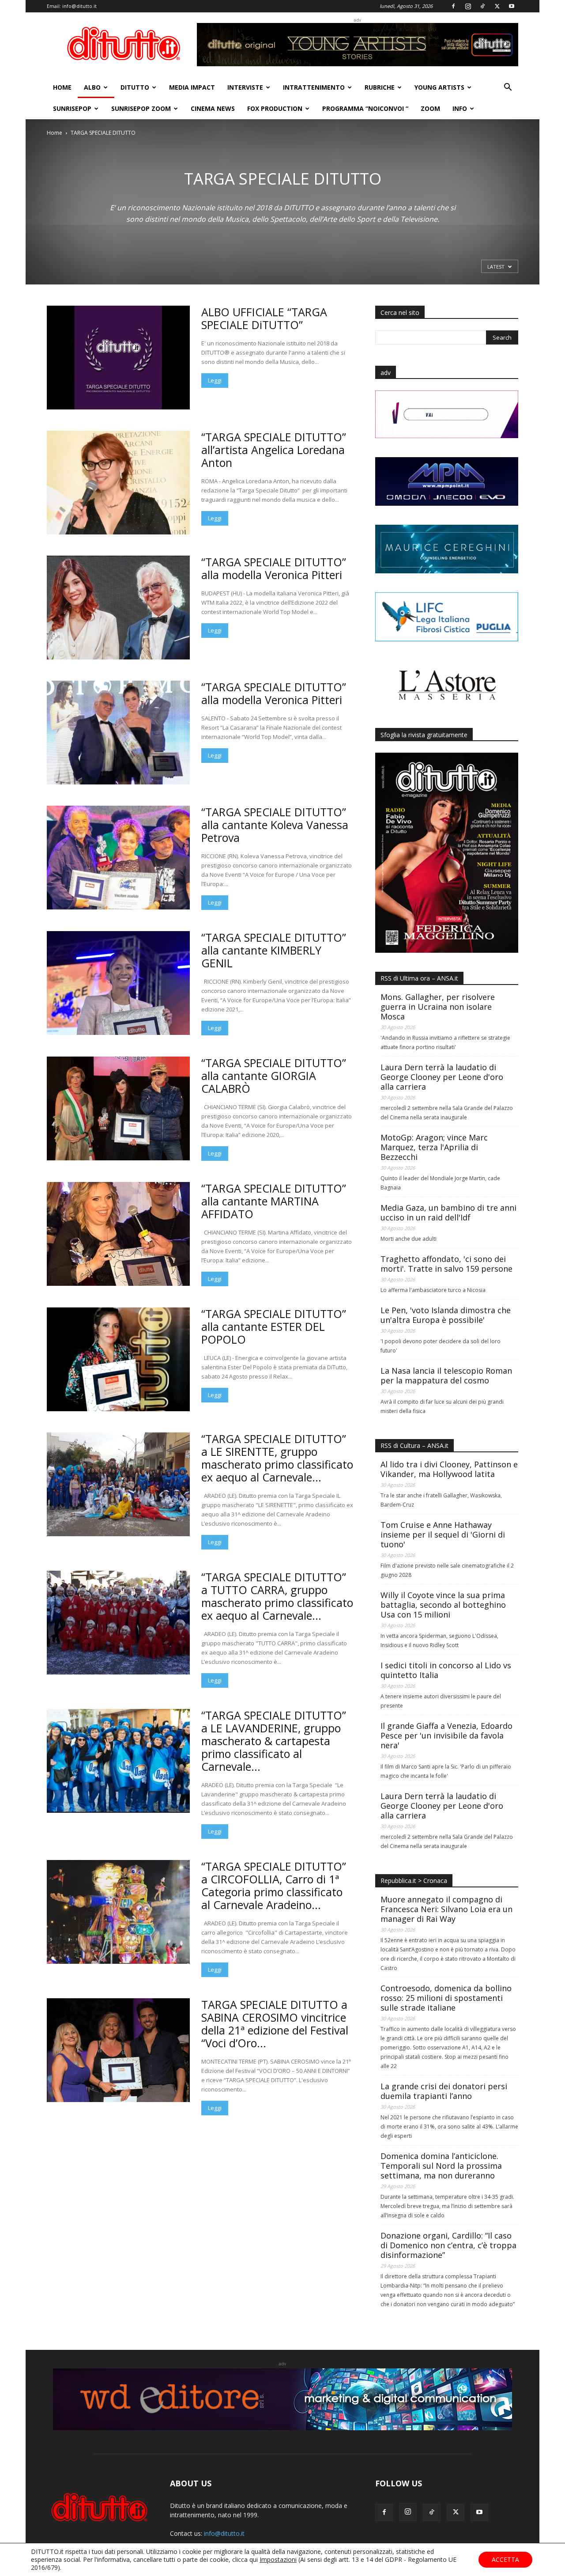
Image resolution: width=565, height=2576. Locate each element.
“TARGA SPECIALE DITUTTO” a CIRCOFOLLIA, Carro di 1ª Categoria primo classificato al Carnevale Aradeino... (274, 1885)
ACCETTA (505, 2559)
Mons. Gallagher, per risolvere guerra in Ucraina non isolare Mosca (438, 1007)
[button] (508, 88)
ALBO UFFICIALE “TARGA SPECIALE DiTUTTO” (264, 318)
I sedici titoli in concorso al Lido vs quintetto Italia (446, 1670)
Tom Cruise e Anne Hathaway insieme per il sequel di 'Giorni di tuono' (443, 1534)
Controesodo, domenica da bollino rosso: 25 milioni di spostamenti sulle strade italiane (446, 1998)
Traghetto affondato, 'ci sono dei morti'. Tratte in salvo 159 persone (446, 1264)
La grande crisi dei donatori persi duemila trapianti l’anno (444, 2091)
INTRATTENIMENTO (314, 87)
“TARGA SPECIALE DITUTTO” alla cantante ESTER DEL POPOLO (274, 1326)
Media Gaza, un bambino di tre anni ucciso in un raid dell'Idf (448, 1212)
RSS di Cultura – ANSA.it (414, 1445)
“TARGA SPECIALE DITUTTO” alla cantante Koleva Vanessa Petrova (275, 825)
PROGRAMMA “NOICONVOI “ (365, 108)
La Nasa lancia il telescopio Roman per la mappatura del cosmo (446, 1375)
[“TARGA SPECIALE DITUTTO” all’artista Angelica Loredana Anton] (118, 483)
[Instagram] (468, 6)
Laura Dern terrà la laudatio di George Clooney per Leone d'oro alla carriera (442, 1077)
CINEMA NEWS (213, 108)
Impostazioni (278, 2560)
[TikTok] (482, 6)
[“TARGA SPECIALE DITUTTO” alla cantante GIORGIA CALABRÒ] (118, 1108)
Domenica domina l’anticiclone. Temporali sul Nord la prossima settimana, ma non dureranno (441, 2166)
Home (55, 133)
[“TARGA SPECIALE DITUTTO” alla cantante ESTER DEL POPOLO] (118, 1359)
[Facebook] (453, 6)
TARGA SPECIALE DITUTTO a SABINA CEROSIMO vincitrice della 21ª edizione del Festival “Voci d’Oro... (275, 2024)
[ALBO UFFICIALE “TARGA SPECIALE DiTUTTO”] (118, 358)
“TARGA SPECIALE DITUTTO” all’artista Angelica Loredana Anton (274, 450)
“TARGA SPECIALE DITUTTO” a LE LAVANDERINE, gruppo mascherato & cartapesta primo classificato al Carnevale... (274, 1741)
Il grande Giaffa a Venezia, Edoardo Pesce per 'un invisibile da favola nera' (446, 1735)
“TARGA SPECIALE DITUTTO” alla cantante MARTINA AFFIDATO (274, 1201)
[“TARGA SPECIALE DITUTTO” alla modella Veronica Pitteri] (118, 608)
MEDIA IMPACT (192, 87)
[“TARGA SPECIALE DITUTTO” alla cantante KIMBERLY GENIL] (118, 983)
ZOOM (430, 108)
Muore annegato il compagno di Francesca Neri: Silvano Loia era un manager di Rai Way (446, 1909)
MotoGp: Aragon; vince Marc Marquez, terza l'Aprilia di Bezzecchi (434, 1147)
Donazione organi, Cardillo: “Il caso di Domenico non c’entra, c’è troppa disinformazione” (448, 2245)
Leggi (215, 380)
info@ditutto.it (79, 6)
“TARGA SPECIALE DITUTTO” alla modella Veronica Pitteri (274, 568)
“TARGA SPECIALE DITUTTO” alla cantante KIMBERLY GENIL (274, 950)
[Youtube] (512, 6)
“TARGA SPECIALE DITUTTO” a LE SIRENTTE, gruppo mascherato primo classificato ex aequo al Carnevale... (277, 1458)
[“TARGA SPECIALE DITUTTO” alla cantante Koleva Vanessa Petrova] (118, 858)
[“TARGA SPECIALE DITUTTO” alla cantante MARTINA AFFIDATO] (118, 1234)
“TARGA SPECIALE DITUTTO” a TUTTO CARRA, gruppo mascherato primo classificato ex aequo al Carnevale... (277, 1596)
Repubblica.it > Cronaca (414, 1881)
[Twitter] (497, 6)
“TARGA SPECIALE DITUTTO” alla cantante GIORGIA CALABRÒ (274, 1076)
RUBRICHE (380, 87)
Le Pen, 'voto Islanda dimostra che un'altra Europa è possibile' (446, 1315)
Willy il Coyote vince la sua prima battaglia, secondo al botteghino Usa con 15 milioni (443, 1605)
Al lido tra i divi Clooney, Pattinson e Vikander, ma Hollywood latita (449, 1469)
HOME (62, 87)
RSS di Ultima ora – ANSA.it (419, 978)
